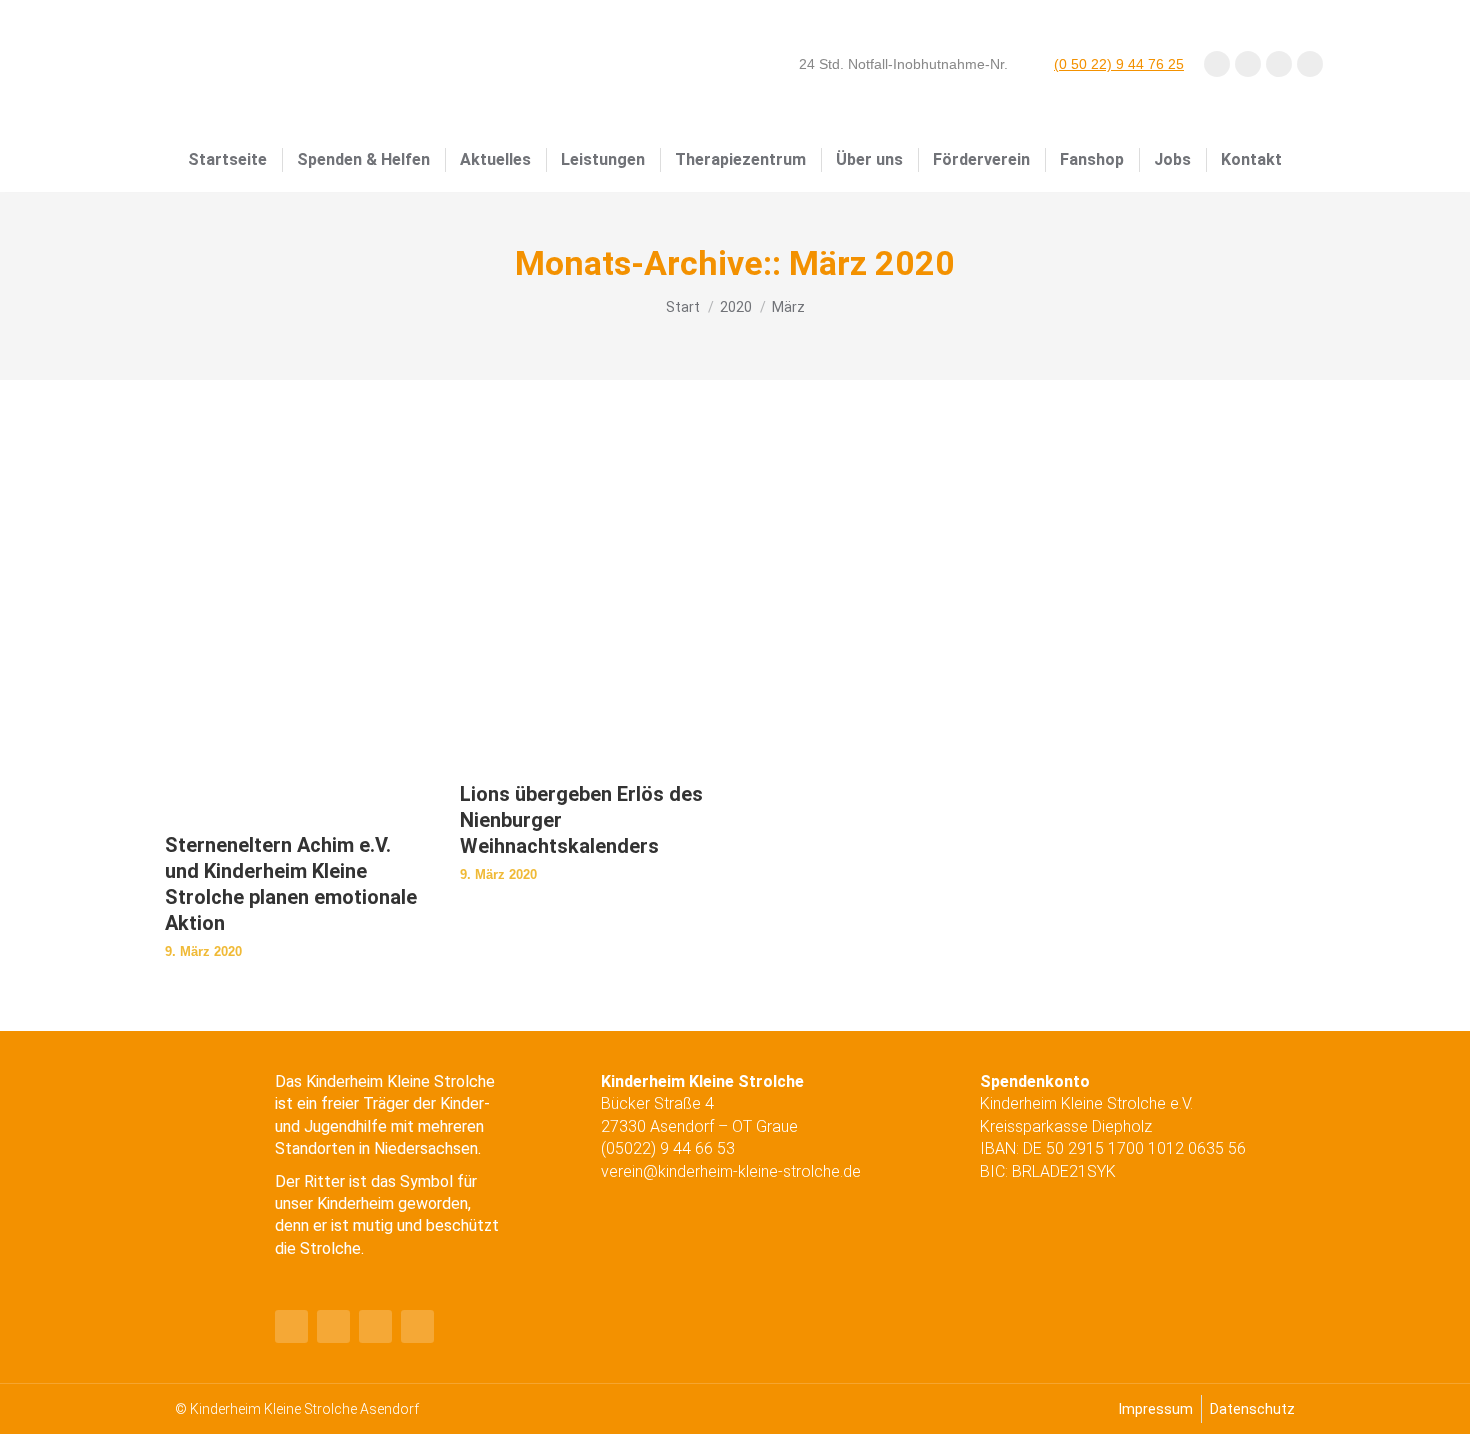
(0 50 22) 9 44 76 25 (1119, 64)
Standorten (315, 1148)
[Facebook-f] (291, 1326)
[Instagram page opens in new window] (1279, 64)
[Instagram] (417, 1326)
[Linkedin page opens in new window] (1310, 64)
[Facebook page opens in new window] (1217, 64)
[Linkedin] (375, 1326)
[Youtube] (333, 1326)
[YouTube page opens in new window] (1248, 64)
